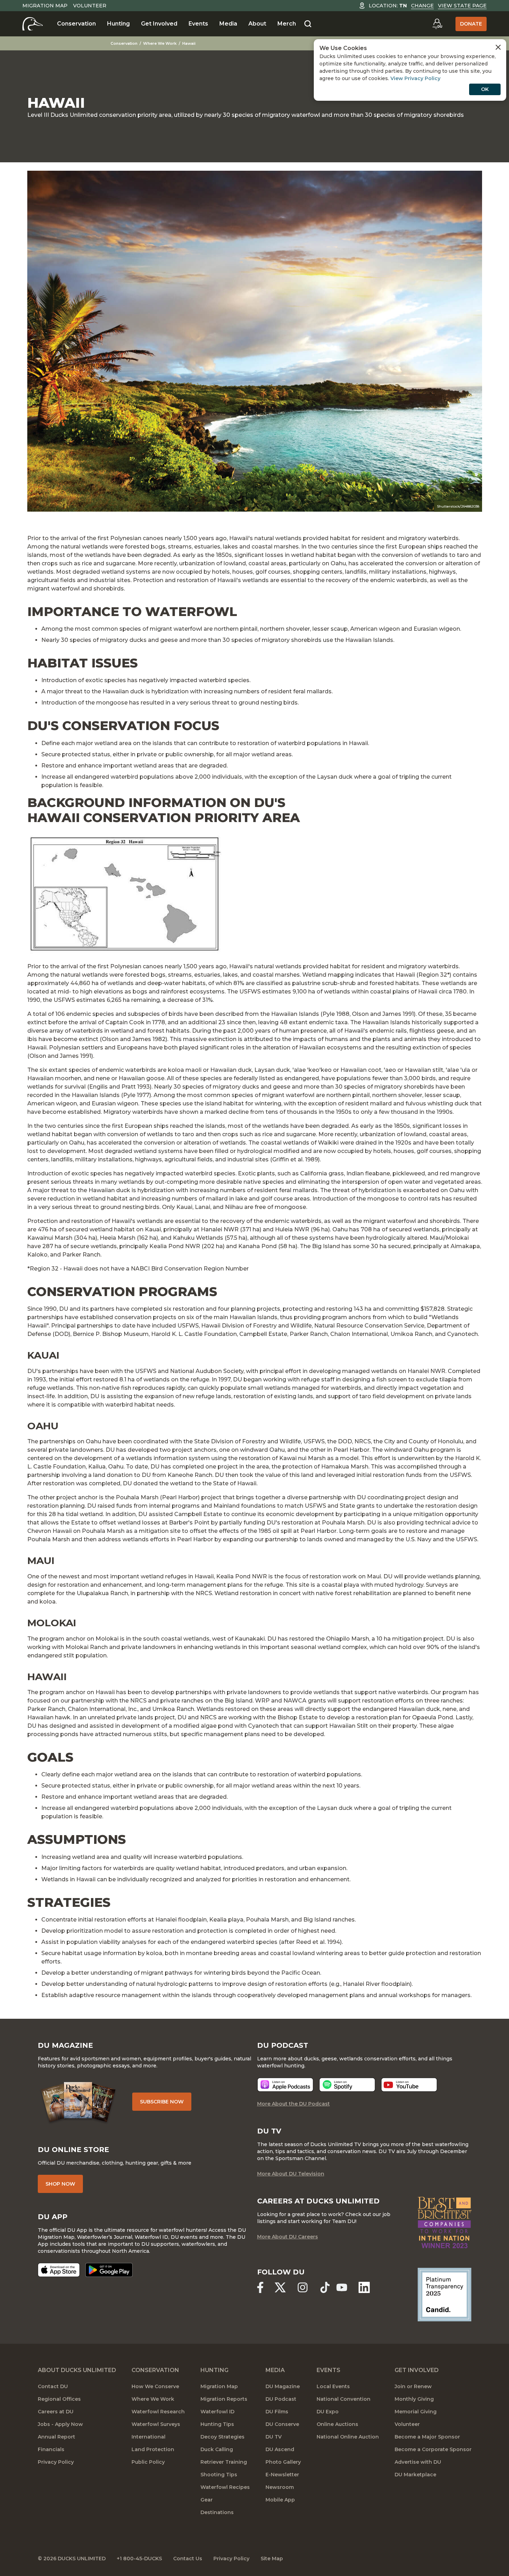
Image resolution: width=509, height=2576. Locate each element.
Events (198, 24)
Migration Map (45, 6)
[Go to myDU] (437, 24)
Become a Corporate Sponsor (433, 2449)
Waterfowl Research (158, 2412)
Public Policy (148, 2462)
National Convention (344, 2399)
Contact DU (53, 2386)
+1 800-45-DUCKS (139, 2559)
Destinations (217, 2512)
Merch (287, 24)
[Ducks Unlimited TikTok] (325, 2287)
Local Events (333, 2386)
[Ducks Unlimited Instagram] (303, 2287)
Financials (51, 2449)
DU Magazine (283, 2386)
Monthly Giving (414, 2399)
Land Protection (153, 2449)
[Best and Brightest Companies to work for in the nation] (444, 2223)
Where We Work (160, 43)
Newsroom (280, 2487)
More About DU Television (291, 2174)
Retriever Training (224, 2462)
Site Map (272, 2559)
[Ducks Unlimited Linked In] (364, 2287)
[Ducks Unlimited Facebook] (260, 2287)
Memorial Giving (416, 2412)
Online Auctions (337, 2424)
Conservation (76, 24)
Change (422, 6)
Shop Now (60, 2184)
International (149, 2437)
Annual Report (56, 2437)
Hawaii (189, 43)
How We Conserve (155, 2386)
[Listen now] (285, 2085)
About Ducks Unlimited (77, 2370)
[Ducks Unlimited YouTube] (342, 2287)
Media (228, 24)
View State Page (462, 6)
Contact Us (188, 2559)
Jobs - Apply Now (60, 2424)
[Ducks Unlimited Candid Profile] (444, 2294)
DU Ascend (280, 2449)
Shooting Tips (219, 2475)
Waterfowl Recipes (225, 2487)
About (257, 24)
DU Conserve (282, 2424)
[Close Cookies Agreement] (498, 47)
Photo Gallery (283, 2462)
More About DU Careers (288, 2237)
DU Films (277, 2412)
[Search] (308, 24)
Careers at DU (56, 2412)
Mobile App (280, 2500)
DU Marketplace (415, 2475)
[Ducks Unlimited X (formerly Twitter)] (280, 2287)
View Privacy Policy (415, 78)
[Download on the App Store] (59, 2270)
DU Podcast (281, 2399)
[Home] (33, 24)
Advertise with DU (418, 2462)
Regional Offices (59, 2399)
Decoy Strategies (222, 2437)
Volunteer (90, 6)
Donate (471, 24)
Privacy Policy (56, 2462)
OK (485, 89)
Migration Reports (224, 2399)
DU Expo (328, 2412)
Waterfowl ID (217, 2412)
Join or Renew (413, 2386)
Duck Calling (217, 2449)
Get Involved (159, 24)
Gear (207, 2500)
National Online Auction (348, 2437)
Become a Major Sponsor (427, 2437)
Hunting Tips (217, 2424)
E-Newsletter (282, 2475)
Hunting (118, 24)
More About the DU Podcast (294, 2104)
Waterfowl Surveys (156, 2424)
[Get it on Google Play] (109, 2270)
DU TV (274, 2437)
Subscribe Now (162, 2102)
